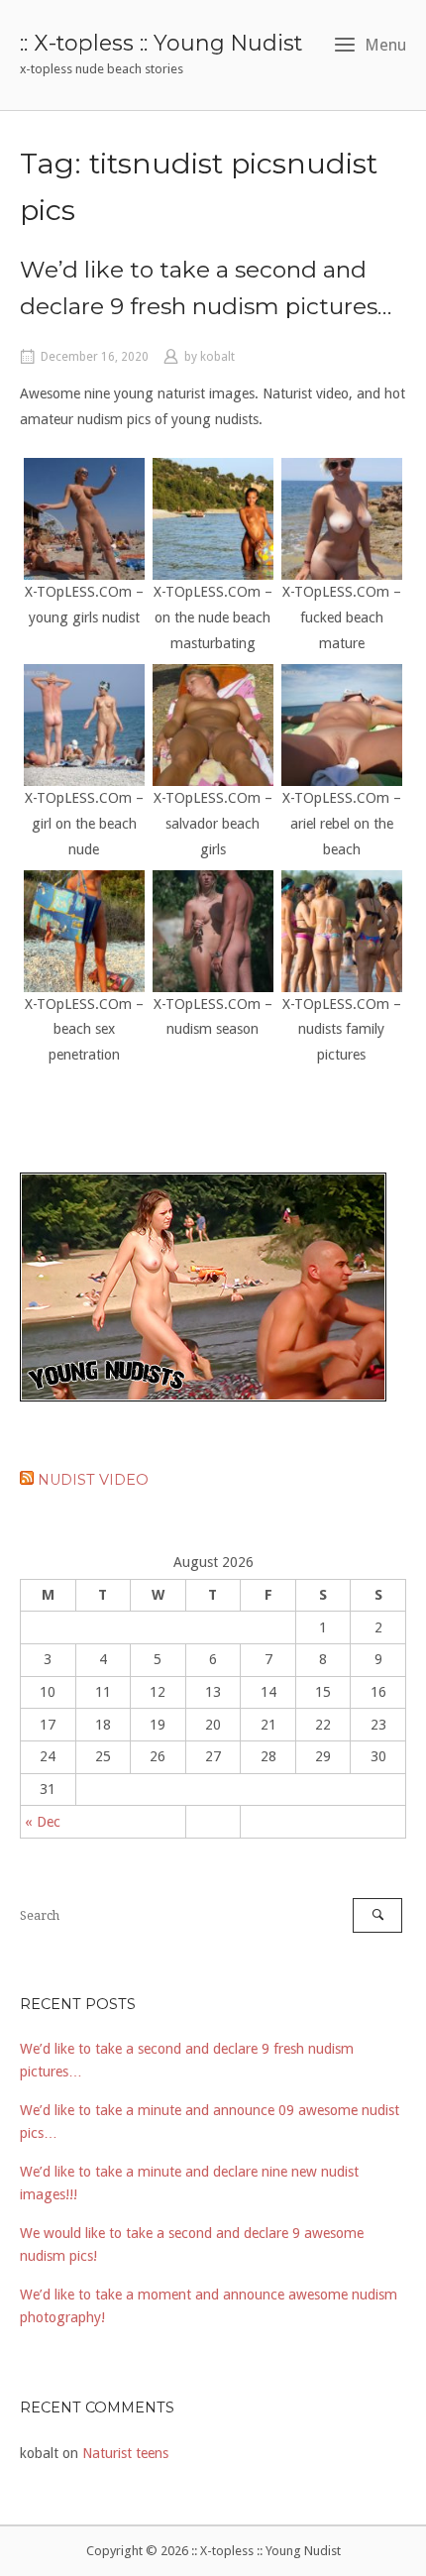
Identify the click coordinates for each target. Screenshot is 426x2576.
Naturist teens (125, 2453)
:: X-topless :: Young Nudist (161, 43)
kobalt (217, 357)
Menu (385, 45)
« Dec (43, 1822)
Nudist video (93, 1480)
